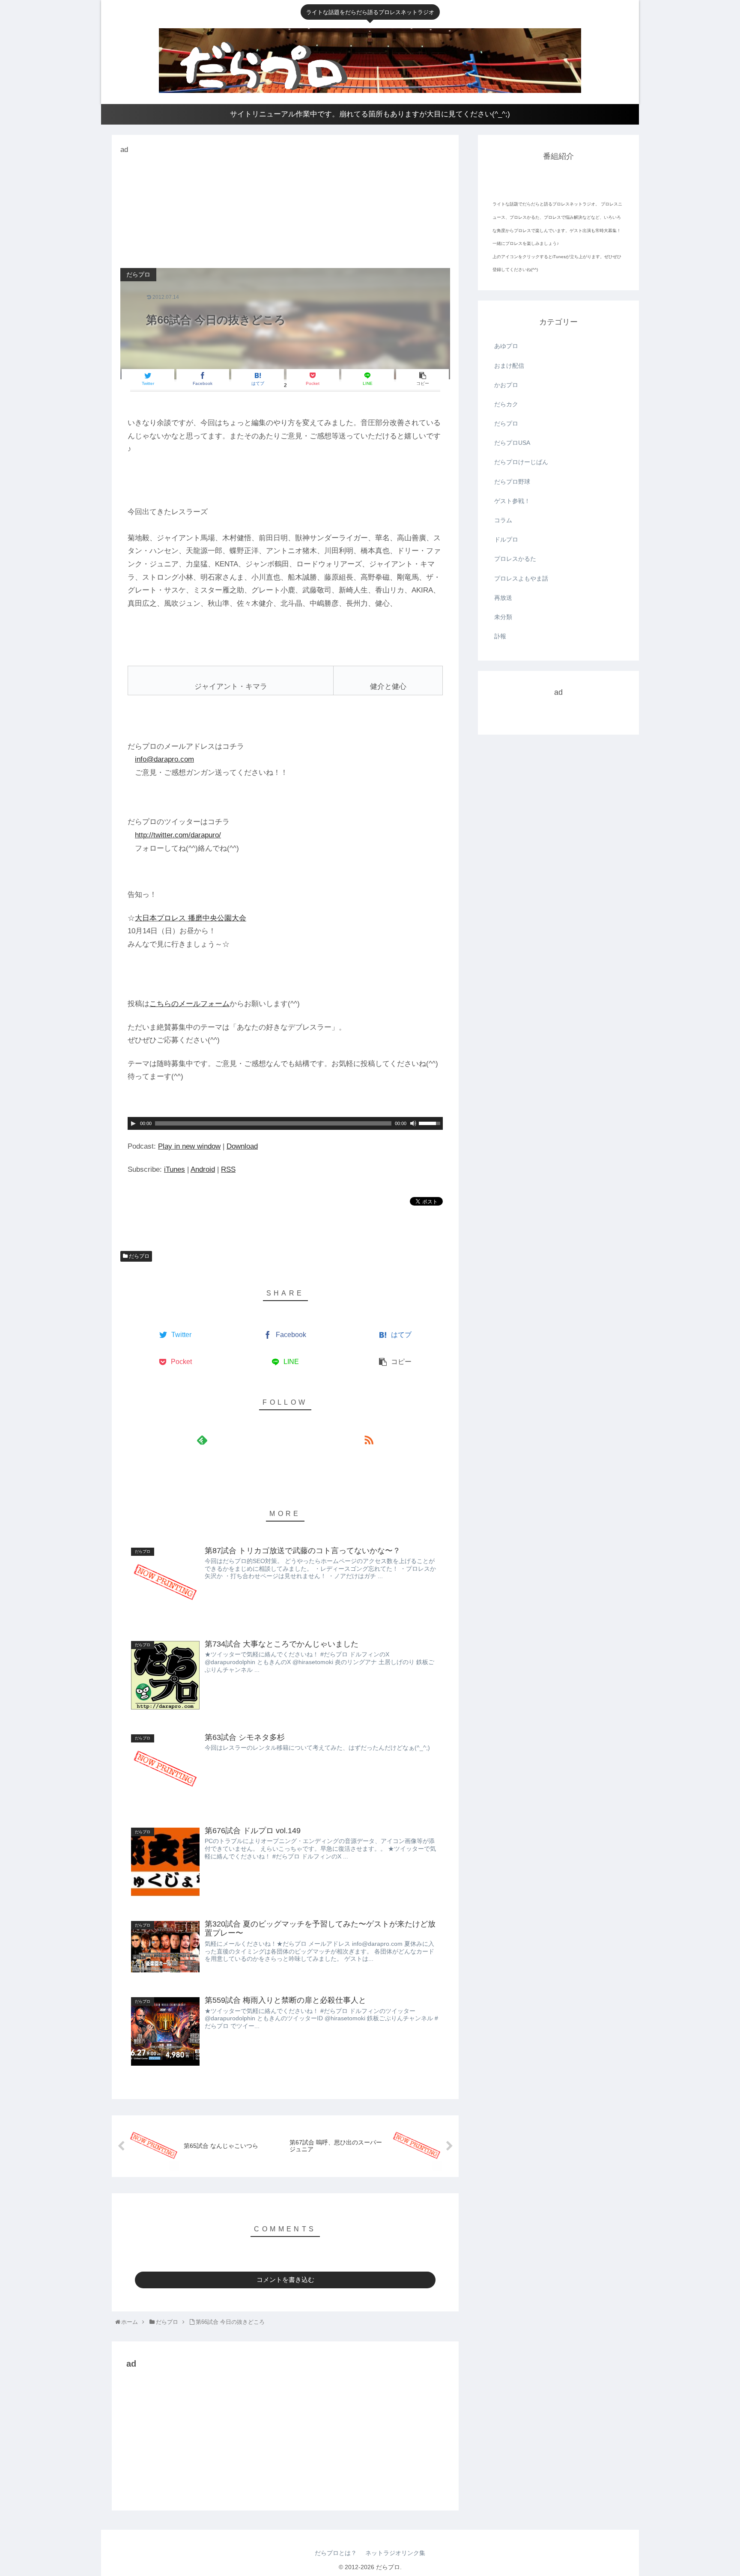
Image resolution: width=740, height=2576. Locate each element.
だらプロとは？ (336, 2553)
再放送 (503, 598)
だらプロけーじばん (521, 462)
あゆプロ (506, 346)
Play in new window (189, 1146)
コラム (503, 520)
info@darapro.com (164, 759)
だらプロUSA (512, 443)
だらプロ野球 (512, 482)
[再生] (133, 1123)
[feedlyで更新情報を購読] (202, 1440)
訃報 (500, 636)
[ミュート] (413, 1123)
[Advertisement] (185, 210)
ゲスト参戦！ (512, 501)
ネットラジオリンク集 (395, 2553)
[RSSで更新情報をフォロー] (369, 1440)
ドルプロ (506, 539)
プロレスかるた (515, 559)
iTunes (175, 1169)
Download (242, 1146)
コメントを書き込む (285, 2280)
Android (203, 1169)
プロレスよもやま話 (521, 578)
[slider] (431, 1123)
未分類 (503, 617)
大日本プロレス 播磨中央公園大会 (191, 918)
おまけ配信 (509, 366)
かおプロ (506, 385)
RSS (228, 1169)
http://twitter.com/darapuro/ (178, 835)
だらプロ (139, 1256)
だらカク (506, 404)
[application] (285, 1123)
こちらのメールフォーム (189, 1004)
